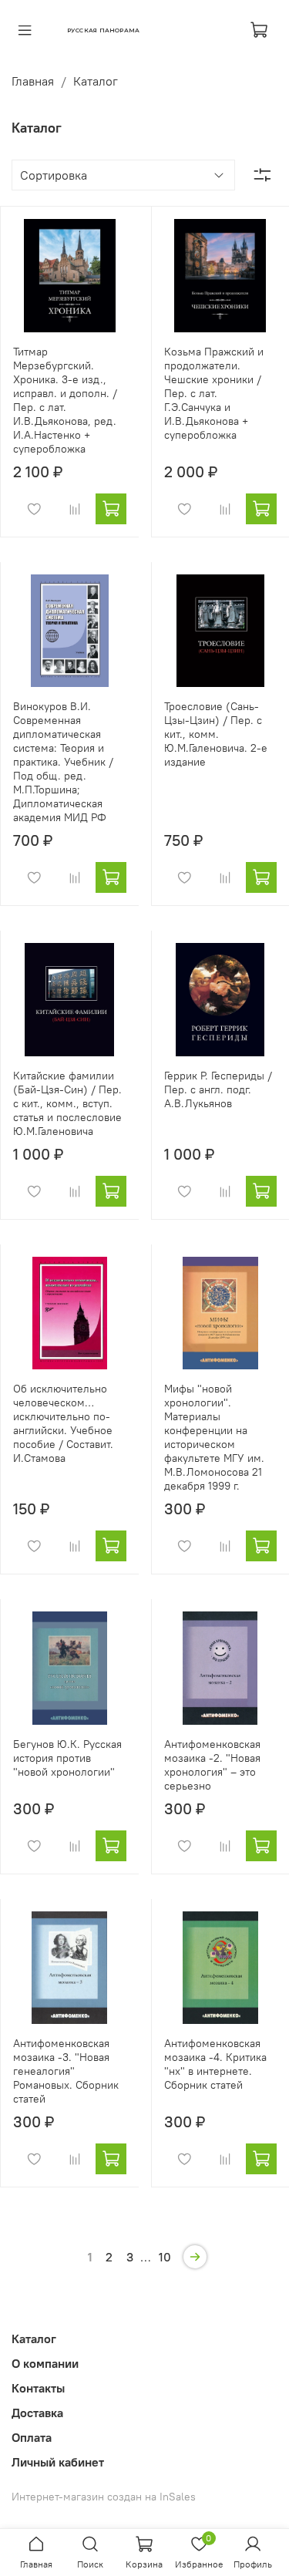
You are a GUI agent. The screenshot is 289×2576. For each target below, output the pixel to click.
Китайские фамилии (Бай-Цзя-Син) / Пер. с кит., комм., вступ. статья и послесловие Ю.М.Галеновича (67, 1103)
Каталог (34, 2339)
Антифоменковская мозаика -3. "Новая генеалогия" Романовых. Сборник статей (66, 2071)
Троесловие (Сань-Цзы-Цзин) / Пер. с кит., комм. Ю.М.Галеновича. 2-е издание (216, 734)
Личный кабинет (58, 2462)
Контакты (38, 2388)
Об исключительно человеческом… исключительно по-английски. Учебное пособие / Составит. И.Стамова (63, 1423)
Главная (33, 81)
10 (165, 2257)
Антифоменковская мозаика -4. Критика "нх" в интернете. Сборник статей (215, 2064)
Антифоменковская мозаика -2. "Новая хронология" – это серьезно (212, 1765)
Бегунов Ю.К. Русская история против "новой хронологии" (67, 1758)
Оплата (32, 2437)
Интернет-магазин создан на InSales (104, 2497)
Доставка (37, 2413)
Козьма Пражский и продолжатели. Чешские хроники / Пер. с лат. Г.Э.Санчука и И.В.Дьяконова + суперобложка (214, 393)
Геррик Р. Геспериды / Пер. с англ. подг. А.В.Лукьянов (218, 1089)
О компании (45, 2363)
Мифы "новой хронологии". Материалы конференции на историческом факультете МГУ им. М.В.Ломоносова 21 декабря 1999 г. (214, 1437)
